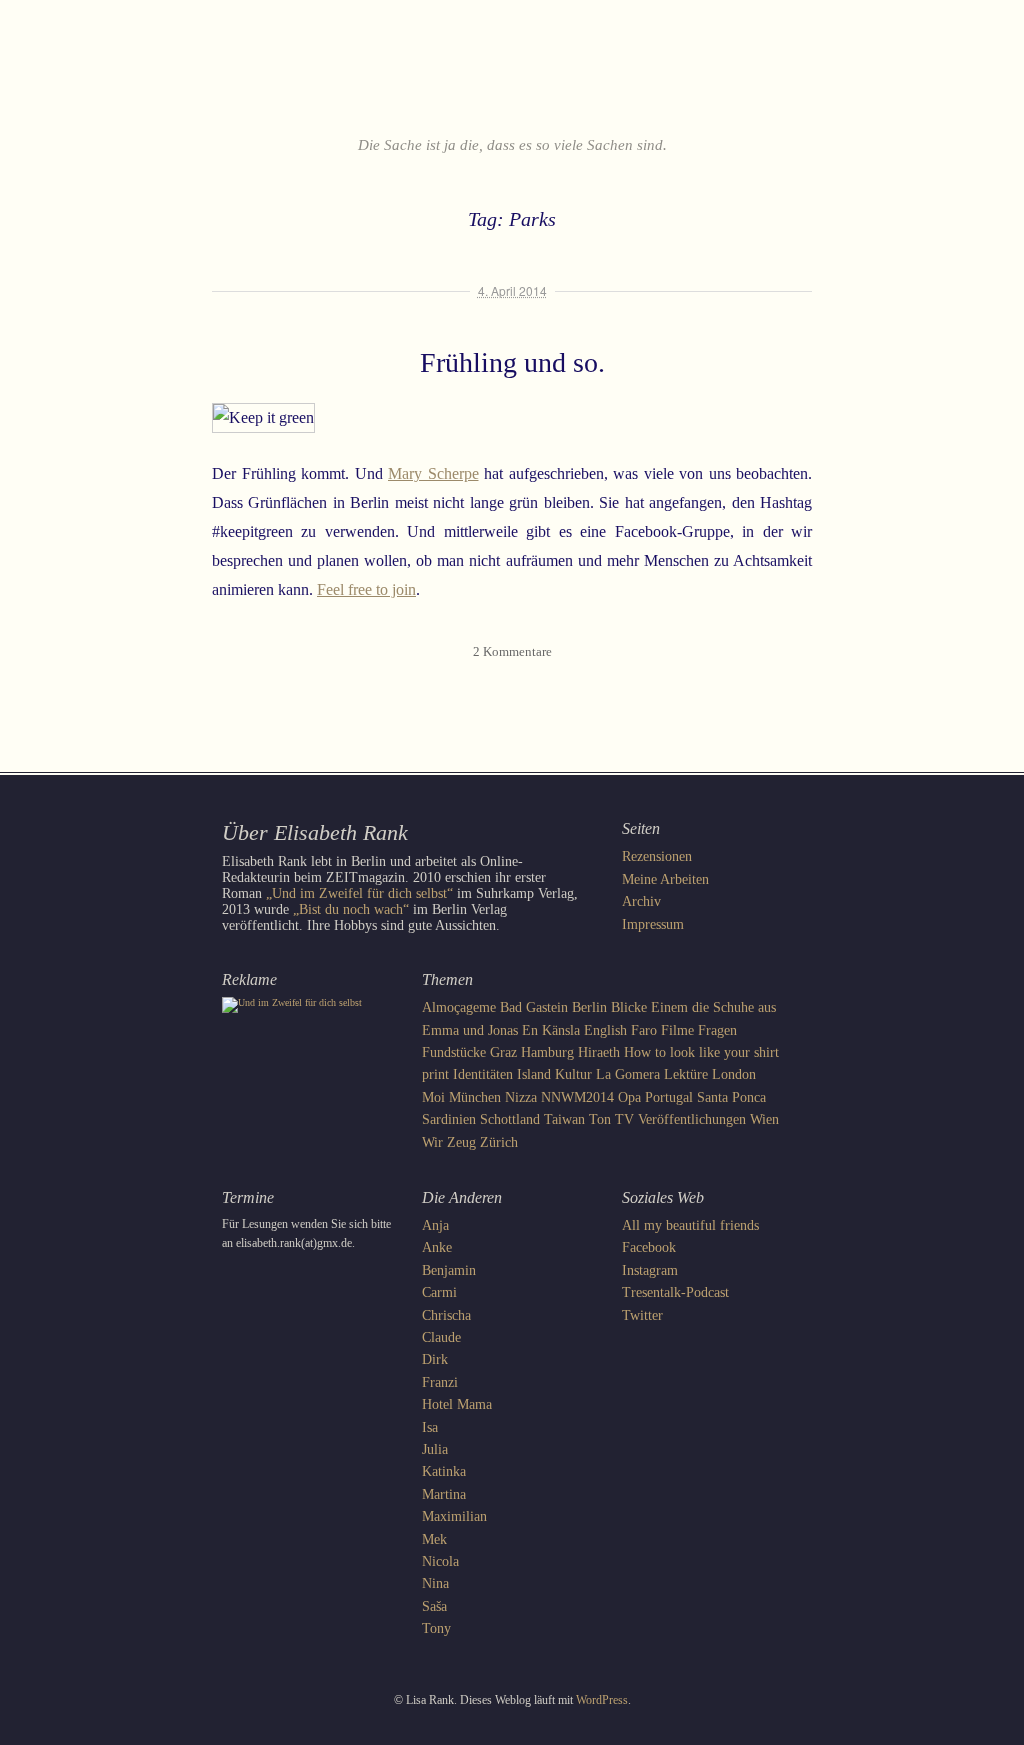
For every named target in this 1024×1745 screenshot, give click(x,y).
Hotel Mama (457, 1404)
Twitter (642, 1315)
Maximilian (454, 1516)
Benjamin (449, 1270)
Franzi (440, 1382)
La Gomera (628, 1074)
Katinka (444, 1471)
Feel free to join (366, 589)
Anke (437, 1247)
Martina (444, 1494)
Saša (434, 1606)
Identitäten (483, 1074)
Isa (430, 1427)
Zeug (461, 1142)
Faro (644, 1030)
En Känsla (551, 1030)
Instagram (650, 1270)
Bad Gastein (534, 1007)
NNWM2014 (577, 1097)
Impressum (653, 924)
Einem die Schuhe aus (713, 1007)
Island (534, 1074)
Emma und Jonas (470, 1030)
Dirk (435, 1359)
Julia (435, 1449)
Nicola (440, 1561)
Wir (432, 1142)
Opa (629, 1097)
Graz (503, 1052)
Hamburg (547, 1052)
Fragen (717, 1030)
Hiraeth (599, 1052)
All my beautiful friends (690, 1225)
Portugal (669, 1097)
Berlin (589, 1007)
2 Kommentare (512, 651)
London (734, 1074)
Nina (435, 1583)
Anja (435, 1225)
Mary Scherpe (433, 473)
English (605, 1030)
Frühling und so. (512, 362)
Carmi (439, 1292)
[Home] (512, 84)
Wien (764, 1119)
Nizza (521, 1097)
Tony (436, 1628)
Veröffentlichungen (692, 1119)
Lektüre (686, 1074)
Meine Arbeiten (665, 879)
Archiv (641, 901)
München (475, 1097)
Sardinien (449, 1119)
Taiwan (564, 1119)
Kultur (573, 1074)
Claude (441, 1337)
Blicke (629, 1007)
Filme (677, 1030)
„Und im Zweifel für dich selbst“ (359, 893)
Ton (600, 1119)
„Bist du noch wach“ (351, 909)
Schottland (510, 1119)
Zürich (499, 1142)
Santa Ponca (731, 1097)
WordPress (602, 1700)
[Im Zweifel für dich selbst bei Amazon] (292, 1002)
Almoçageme (459, 1007)
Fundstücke (454, 1052)
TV (624, 1119)
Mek (434, 1539)
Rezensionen (657, 856)
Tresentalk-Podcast (675, 1292)
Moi (433, 1097)
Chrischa (446, 1315)
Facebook (649, 1247)
